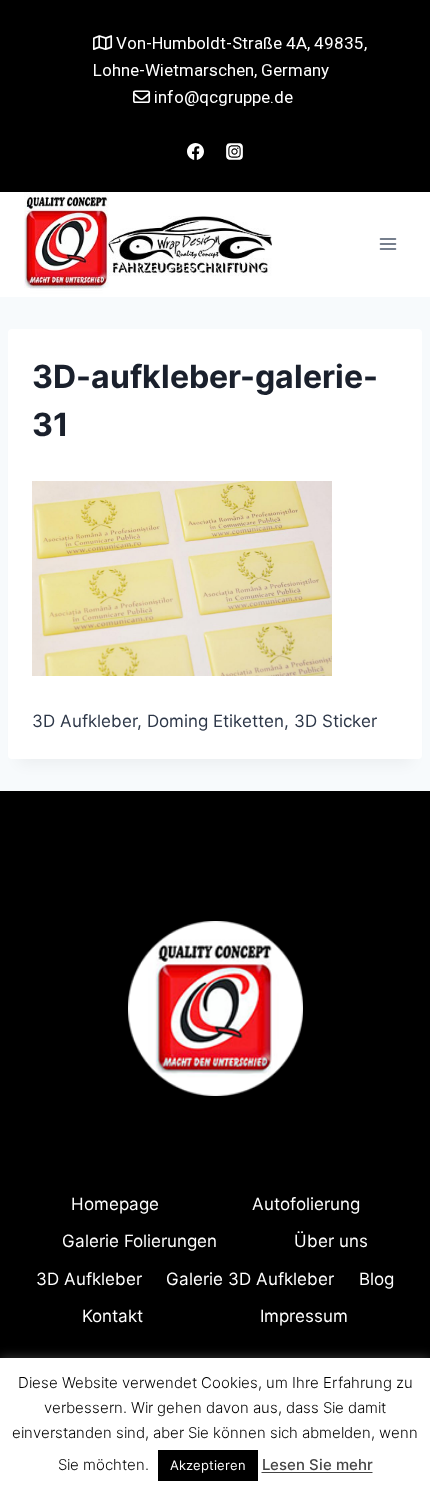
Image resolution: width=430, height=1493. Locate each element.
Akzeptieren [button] (208, 1465)
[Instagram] (235, 152)
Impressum (304, 1316)
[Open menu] (387, 244)
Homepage (115, 1204)
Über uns (331, 1241)
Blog (376, 1279)
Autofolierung (306, 1204)
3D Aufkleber (89, 1279)
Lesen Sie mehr (317, 1464)
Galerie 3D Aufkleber (250, 1279)
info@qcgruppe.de (221, 97)
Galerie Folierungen (139, 1241)
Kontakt (112, 1316)
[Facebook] (195, 152)
